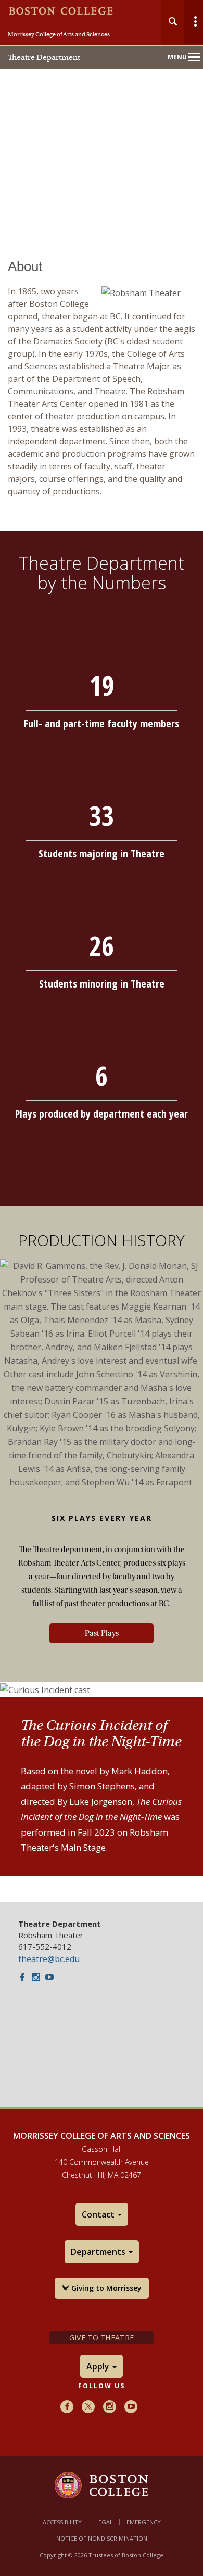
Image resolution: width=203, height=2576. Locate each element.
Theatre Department (44, 57)
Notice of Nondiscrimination (102, 2538)
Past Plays (102, 1633)
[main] (102, 1067)
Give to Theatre (102, 2337)
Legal (104, 2522)
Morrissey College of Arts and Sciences (59, 34)
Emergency (144, 2522)
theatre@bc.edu (49, 1959)
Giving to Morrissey (105, 2288)
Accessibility (62, 2522)
